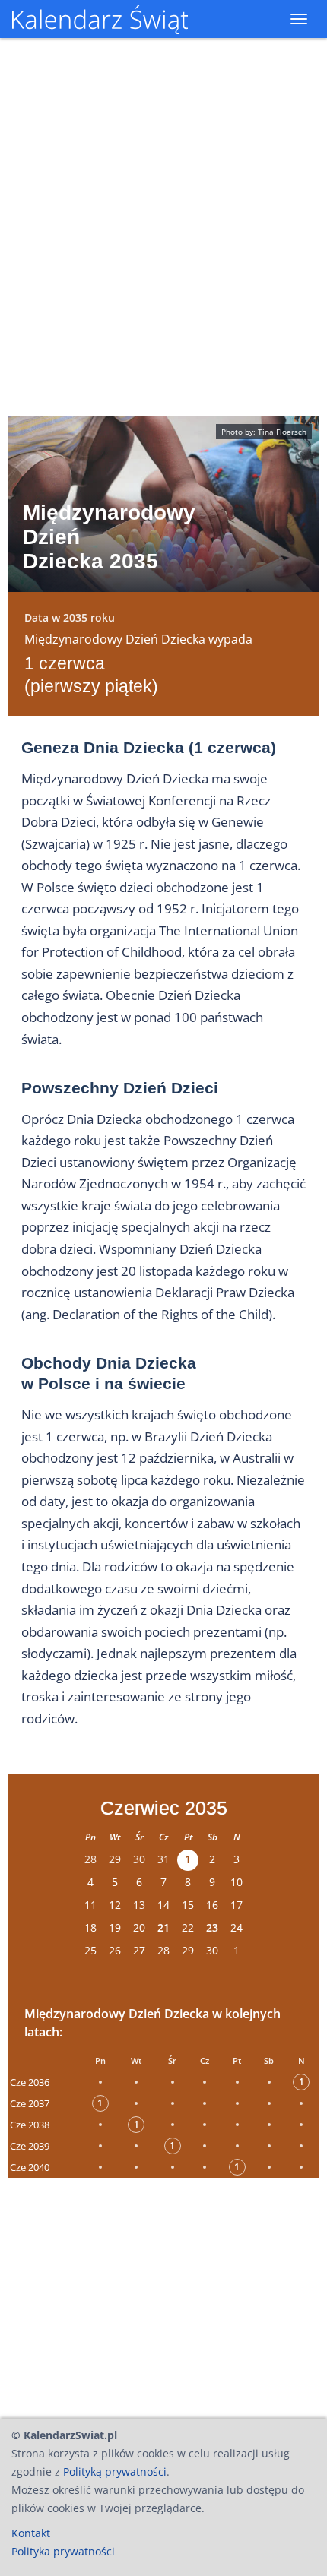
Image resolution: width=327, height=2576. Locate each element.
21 (163, 1927)
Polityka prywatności (63, 2551)
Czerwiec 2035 (164, 1808)
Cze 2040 (30, 2167)
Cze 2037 (30, 2103)
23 (212, 1927)
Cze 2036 (30, 2082)
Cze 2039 (30, 2146)
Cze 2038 (30, 2125)
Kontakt (31, 2533)
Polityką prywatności (115, 2472)
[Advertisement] (163, 2294)
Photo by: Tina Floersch (264, 432)
